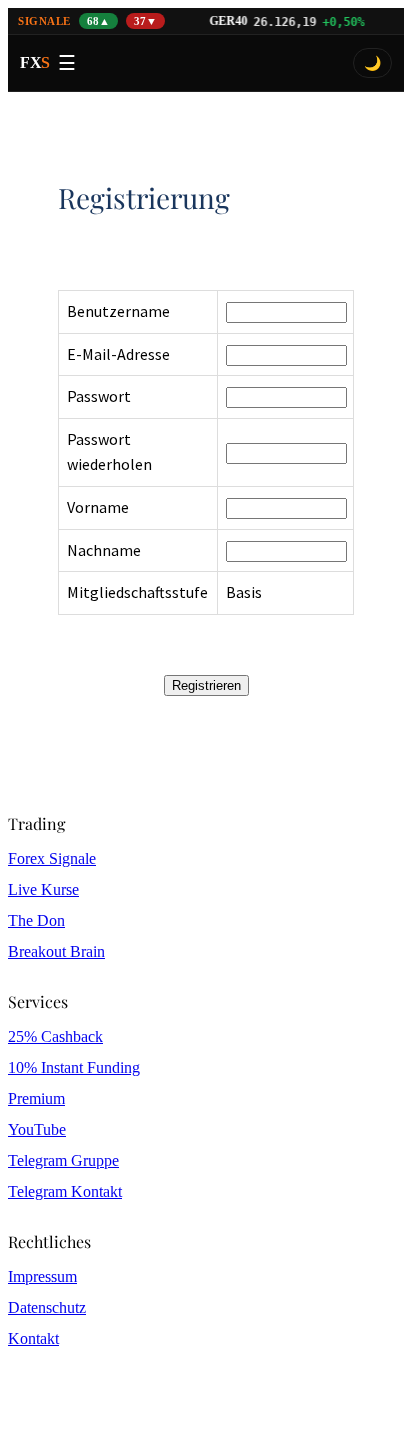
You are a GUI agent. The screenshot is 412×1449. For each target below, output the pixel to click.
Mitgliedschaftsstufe (137, 592)
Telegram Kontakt (65, 1191)
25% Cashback (55, 1036)
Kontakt (33, 1338)
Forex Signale (52, 858)
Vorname (98, 507)
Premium (36, 1098)
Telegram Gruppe (63, 1160)
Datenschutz (47, 1307)
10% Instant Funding (74, 1067)
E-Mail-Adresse (118, 354)
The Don (36, 920)
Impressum (42, 1276)
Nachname (104, 550)
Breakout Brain (56, 951)
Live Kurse (43, 889)
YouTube (37, 1129)
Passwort (99, 396)
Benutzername (118, 311)
